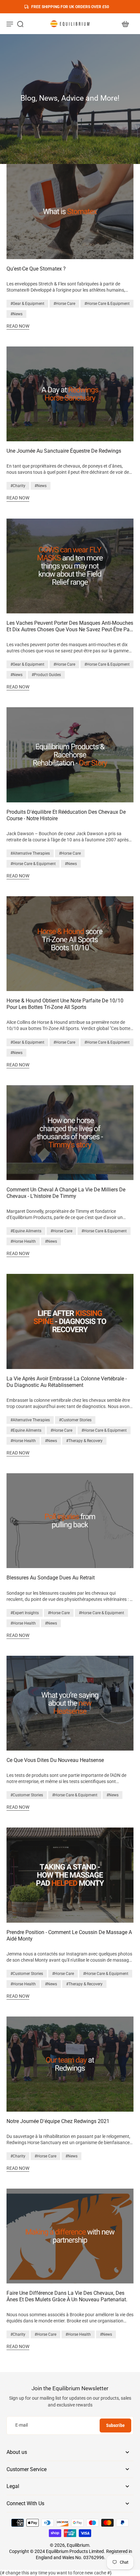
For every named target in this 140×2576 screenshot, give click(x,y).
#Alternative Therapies (30, 853)
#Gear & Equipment (27, 304)
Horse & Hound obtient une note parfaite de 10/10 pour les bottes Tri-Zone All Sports (65, 1004)
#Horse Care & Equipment (107, 304)
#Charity (18, 486)
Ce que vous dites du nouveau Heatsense (55, 1760)
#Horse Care (64, 304)
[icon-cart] (125, 24)
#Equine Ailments (26, 1231)
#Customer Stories (75, 1420)
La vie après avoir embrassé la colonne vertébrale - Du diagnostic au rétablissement (67, 1382)
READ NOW (18, 326)
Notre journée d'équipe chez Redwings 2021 (58, 2121)
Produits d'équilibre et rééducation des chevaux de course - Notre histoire (66, 815)
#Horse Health (23, 1241)
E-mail (21, 2425)
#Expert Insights (25, 1613)
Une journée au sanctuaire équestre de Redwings (64, 451)
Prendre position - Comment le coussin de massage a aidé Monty (69, 1935)
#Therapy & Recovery (84, 1441)
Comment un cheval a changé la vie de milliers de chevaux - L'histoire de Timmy (66, 1193)
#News (16, 314)
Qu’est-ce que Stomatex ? (36, 269)
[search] (20, 24)
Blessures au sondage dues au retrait (51, 1578)
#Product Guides (46, 675)
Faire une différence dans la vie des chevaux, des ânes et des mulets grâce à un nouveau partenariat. (67, 2296)
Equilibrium (78, 2545)
